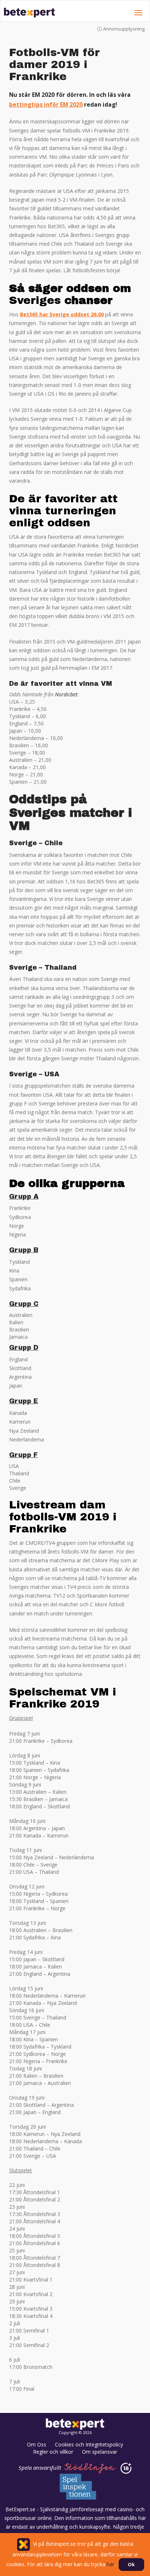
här (125, 77)
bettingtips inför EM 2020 (46, 105)
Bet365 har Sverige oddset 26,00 (62, 314)
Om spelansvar (100, 2452)
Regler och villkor (53, 2452)
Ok (131, 2564)
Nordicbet (66, 694)
